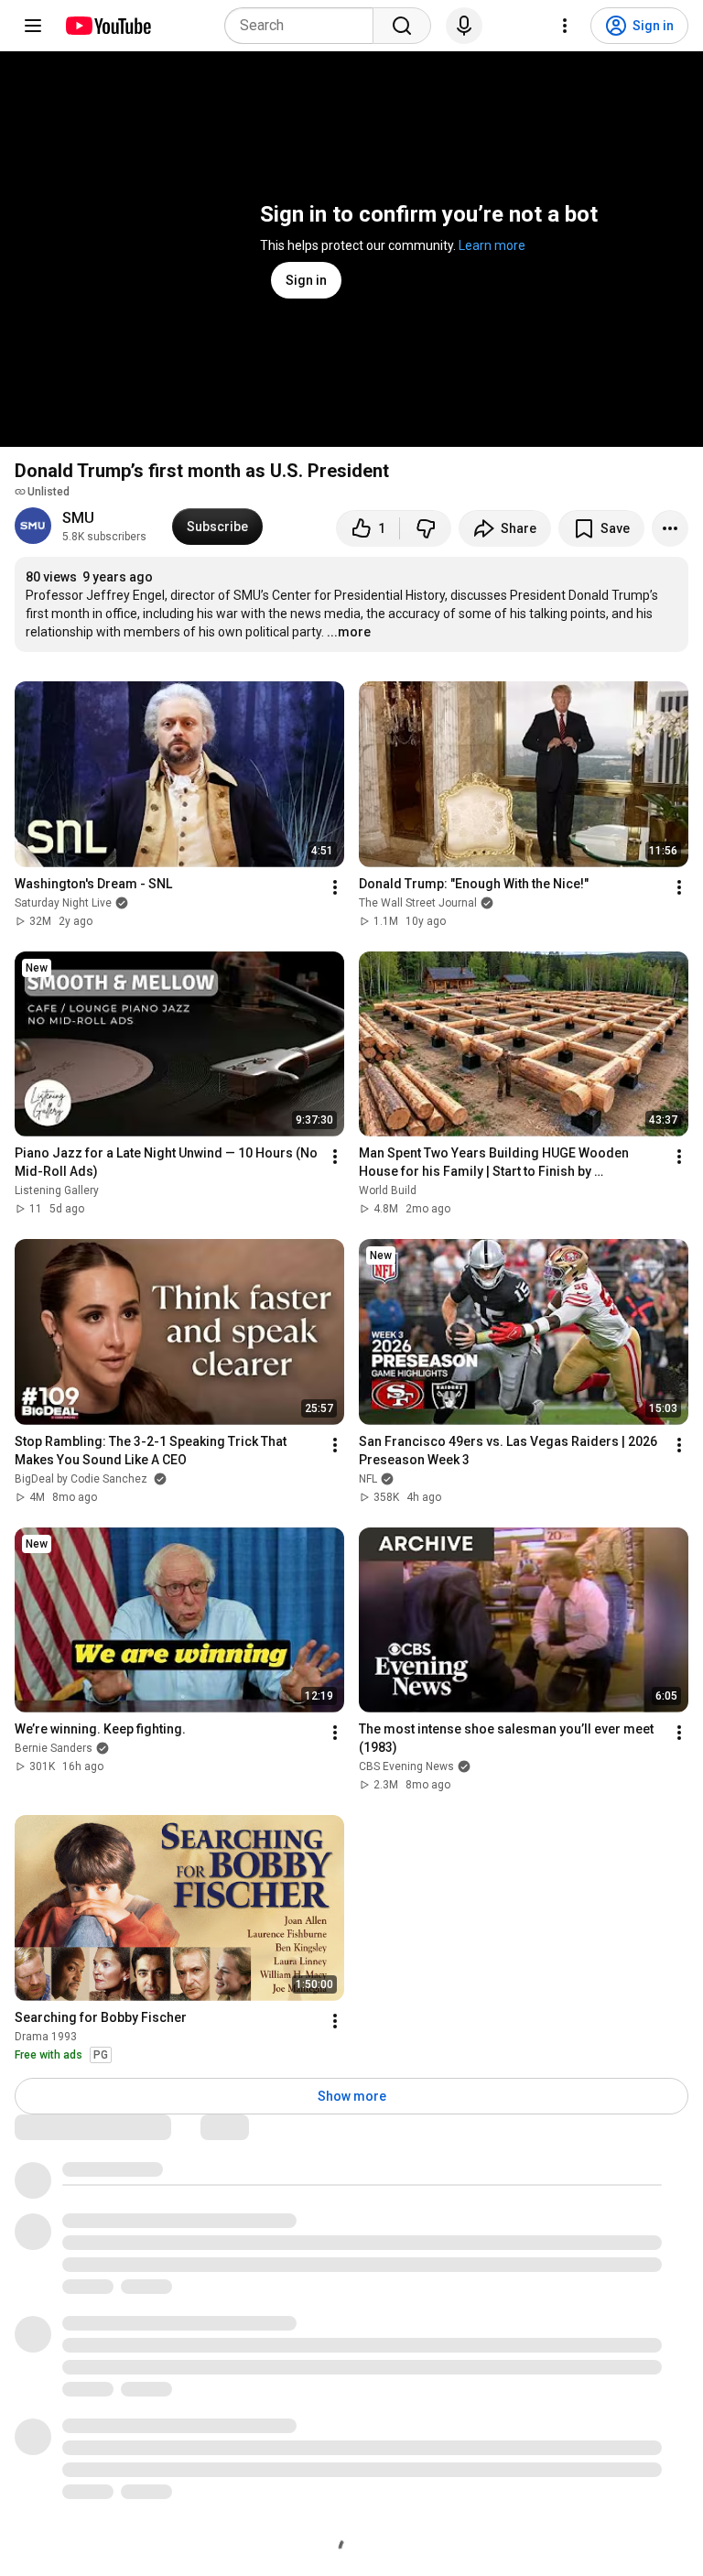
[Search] (402, 26)
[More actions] (670, 528)
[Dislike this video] (426, 528)
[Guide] (33, 26)
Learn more (492, 245)
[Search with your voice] (464, 26)
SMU (78, 518)
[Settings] (565, 26)
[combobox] (304, 26)
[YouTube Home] (108, 26)
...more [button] (349, 632)
